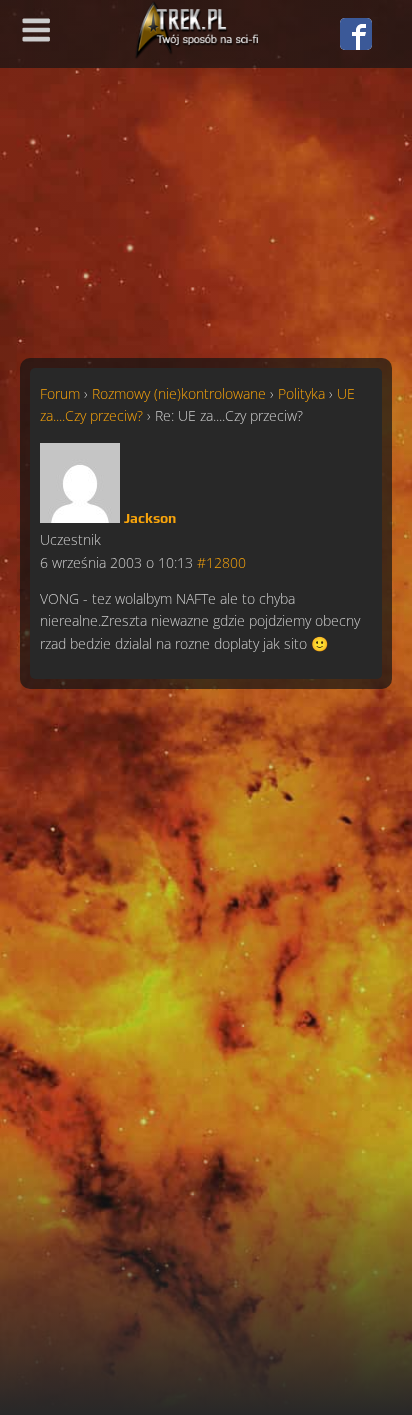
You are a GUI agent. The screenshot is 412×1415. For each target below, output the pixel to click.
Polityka (301, 393)
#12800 (221, 562)
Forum (60, 393)
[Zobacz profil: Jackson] (80, 517)
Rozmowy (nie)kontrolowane (179, 393)
